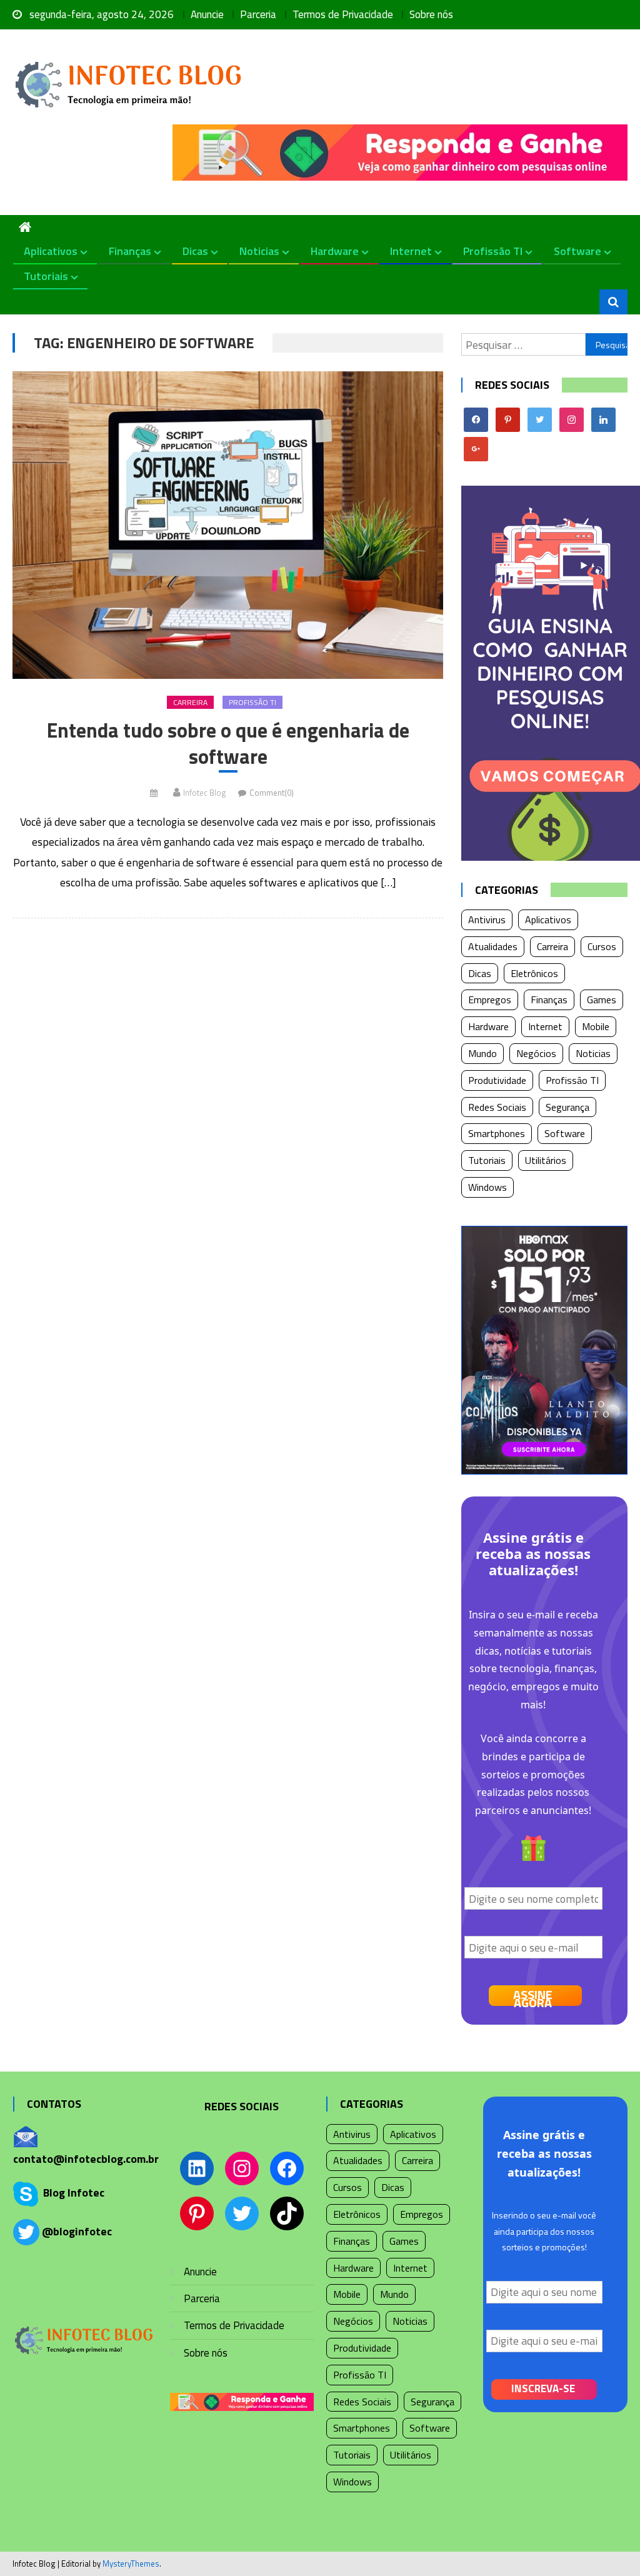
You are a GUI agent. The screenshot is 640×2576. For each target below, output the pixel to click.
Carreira (190, 702)
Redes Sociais (497, 1107)
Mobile (596, 1026)
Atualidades (493, 946)
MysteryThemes (131, 2563)
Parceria (258, 14)
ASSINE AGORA (533, 1996)
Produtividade (497, 1080)
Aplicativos (51, 251)
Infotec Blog (204, 793)
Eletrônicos (534, 973)
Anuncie (207, 14)
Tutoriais (46, 276)
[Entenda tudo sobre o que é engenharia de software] (227, 525)
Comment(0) (272, 793)
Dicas (195, 251)
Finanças (130, 251)
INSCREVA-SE (543, 2388)
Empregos (490, 1000)
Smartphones (497, 1133)
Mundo (482, 1053)
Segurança (567, 1107)
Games (602, 1000)
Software (577, 251)
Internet (411, 251)
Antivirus (487, 920)
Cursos (602, 946)
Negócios (536, 1053)
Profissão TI (493, 251)
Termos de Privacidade (343, 14)
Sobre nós (431, 14)
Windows (487, 1187)
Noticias (259, 251)
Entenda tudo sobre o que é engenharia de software (228, 744)
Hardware (335, 251)
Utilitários (546, 1160)
